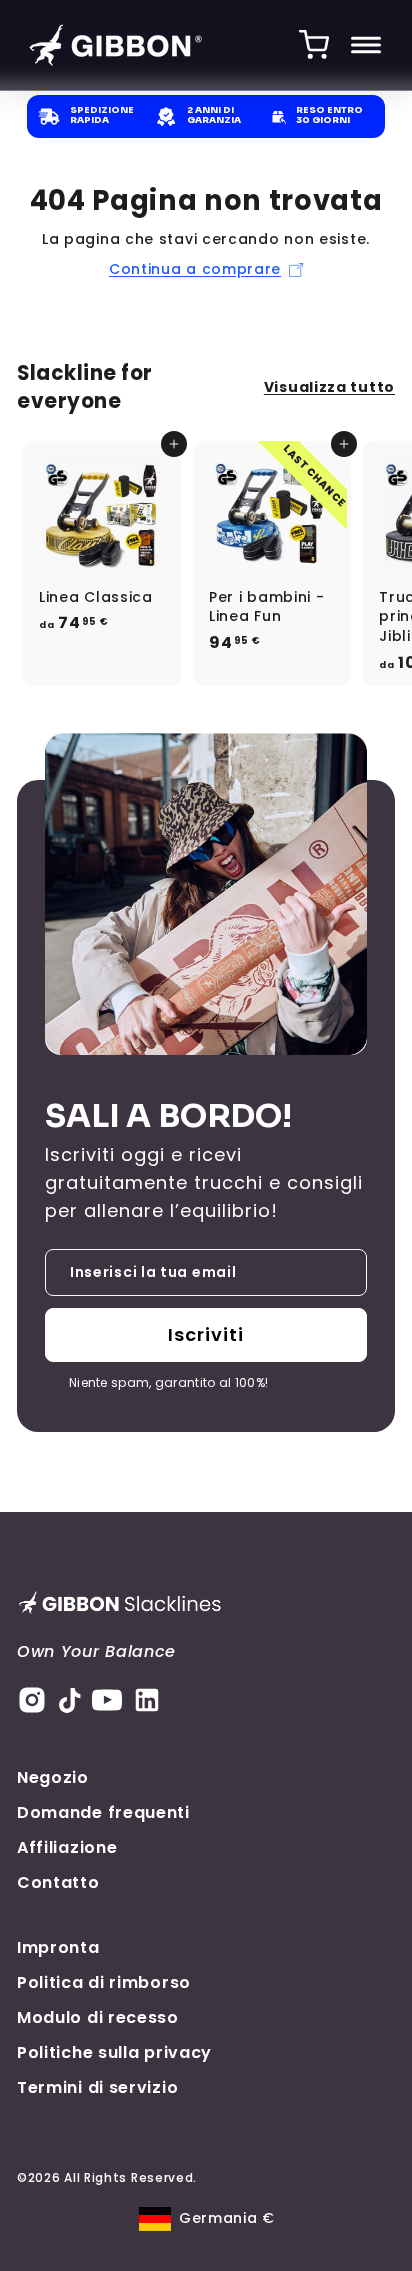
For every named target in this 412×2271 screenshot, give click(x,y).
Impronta (58, 1947)
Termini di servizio (97, 2087)
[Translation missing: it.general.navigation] (366, 45)
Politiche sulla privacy (114, 2052)
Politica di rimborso (104, 1982)
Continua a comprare (195, 269)
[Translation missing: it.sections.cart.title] (314, 45)
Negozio (53, 1777)
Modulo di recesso (98, 2017)
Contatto (58, 1882)
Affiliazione (67, 1847)
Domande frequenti (103, 1812)
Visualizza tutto (329, 387)
